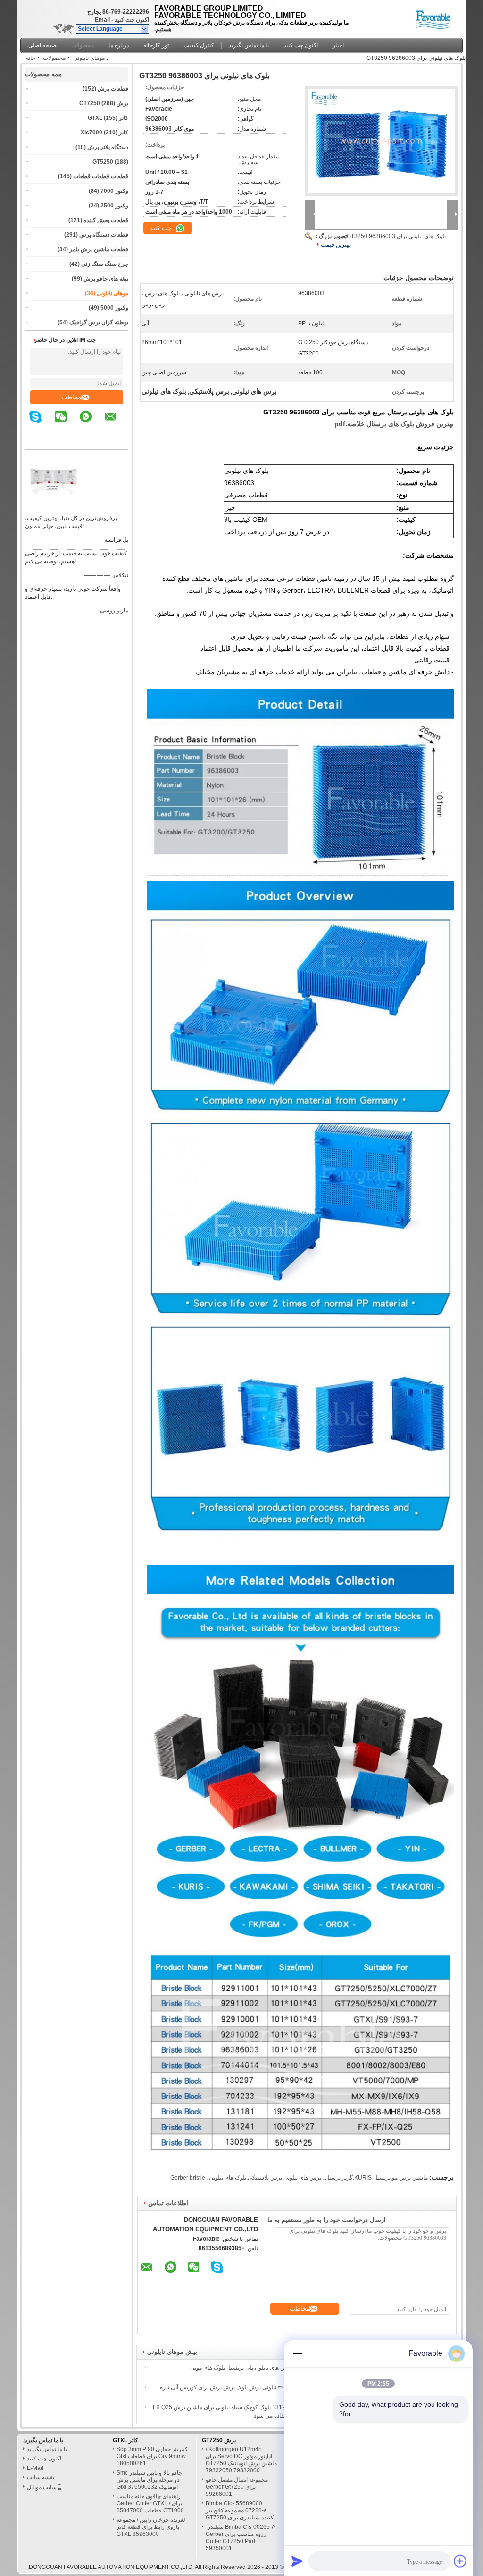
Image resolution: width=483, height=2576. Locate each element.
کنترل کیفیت (199, 45)
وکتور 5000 (114, 308)
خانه (31, 58)
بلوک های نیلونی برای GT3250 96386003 (396, 236)
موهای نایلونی (89, 58)
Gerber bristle (188, 2178)
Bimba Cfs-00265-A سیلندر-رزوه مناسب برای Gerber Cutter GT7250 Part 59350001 (241, 2538)
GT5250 (103, 162)
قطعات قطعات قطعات (101, 176)
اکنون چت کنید (132, 20)
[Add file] (460, 2561)
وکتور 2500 (114, 206)
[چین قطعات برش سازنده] (436, 17)
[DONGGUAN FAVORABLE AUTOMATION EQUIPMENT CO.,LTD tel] (122, 441)
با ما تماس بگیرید (249, 45)
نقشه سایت (41, 2477)
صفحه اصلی (42, 45)
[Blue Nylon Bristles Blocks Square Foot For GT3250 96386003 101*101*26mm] (381, 141)
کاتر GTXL (125, 2440)
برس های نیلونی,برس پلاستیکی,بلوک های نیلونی (265, 2178)
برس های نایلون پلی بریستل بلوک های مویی (241, 2368)
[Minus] (297, 2353)
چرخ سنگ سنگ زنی (105, 264)
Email (102, 20)
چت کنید (162, 228)
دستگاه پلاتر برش (108, 147)
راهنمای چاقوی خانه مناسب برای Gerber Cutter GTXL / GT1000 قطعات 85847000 (150, 2503)
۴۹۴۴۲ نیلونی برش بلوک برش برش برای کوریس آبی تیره (226, 2387)
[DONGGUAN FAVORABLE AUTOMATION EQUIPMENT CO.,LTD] (145, 29)
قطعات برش (113, 89)
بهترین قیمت (336, 245)
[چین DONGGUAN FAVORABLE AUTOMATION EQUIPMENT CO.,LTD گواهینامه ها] (53, 506)
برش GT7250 (219, 2440)
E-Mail (35, 2468)
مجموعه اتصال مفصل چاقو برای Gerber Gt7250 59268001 (237, 2487)
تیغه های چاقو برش (106, 279)
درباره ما (119, 45)
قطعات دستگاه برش (104, 235)
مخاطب (71, 397)
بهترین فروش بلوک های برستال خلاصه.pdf (394, 424)
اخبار (338, 45)
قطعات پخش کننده (106, 220)
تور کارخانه (156, 45)
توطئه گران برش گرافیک (99, 322)
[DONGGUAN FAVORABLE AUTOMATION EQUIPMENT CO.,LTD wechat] (67, 423)
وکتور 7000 (114, 191)
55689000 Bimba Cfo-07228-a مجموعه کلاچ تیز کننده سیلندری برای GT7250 (240, 2510)
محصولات (83, 45)
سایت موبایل (42, 2487)
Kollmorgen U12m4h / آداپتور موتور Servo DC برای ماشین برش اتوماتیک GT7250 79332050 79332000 (241, 2460)
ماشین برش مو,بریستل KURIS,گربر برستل (376, 2178)
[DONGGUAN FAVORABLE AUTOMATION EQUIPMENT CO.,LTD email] (117, 423)
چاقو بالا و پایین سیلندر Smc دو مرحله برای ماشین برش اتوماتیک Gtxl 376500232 (149, 2480)
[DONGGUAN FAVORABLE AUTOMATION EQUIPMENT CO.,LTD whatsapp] (92, 423)
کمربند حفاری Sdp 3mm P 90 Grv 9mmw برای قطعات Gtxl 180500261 (152, 2456)
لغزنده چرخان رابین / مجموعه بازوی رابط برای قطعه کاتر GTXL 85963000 (151, 2527)
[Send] (297, 2561)
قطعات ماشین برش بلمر (99, 249)
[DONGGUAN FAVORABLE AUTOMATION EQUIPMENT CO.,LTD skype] (41, 423)
